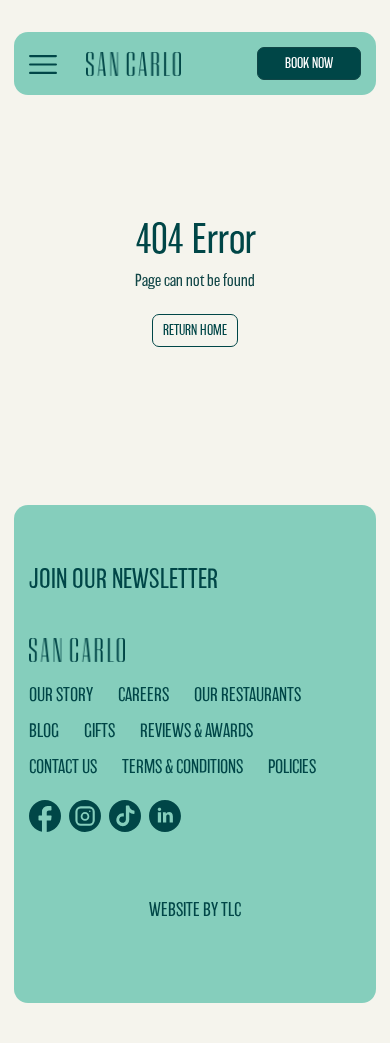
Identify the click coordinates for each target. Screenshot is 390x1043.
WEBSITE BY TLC (195, 909)
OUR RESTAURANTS (247, 694)
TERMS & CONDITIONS (182, 766)
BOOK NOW (309, 63)
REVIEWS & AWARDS (196, 730)
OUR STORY (61, 694)
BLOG (44, 730)
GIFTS (99, 730)
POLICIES (292, 766)
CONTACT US (63, 766)
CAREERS (143, 694)
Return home (195, 330)
